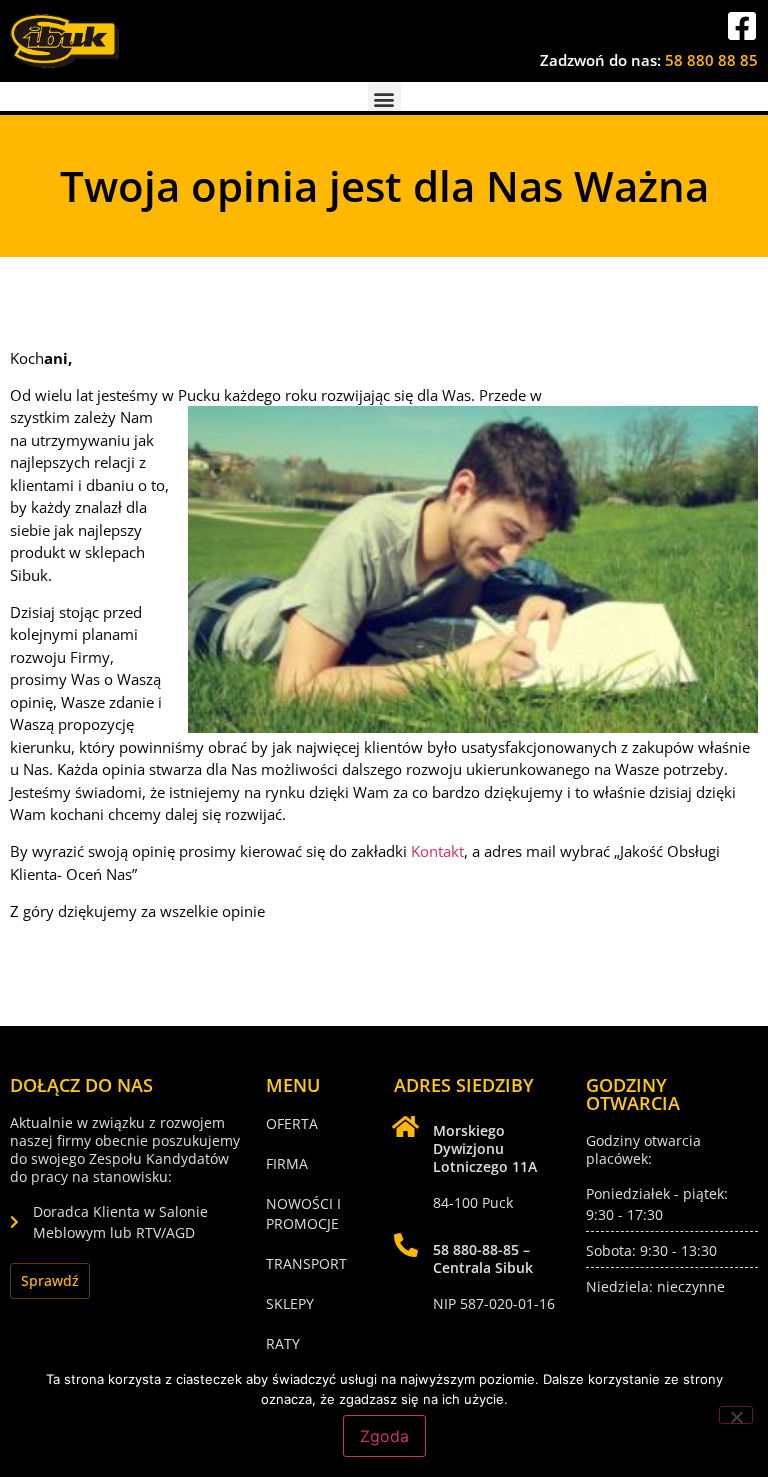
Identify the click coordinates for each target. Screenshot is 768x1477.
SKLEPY (290, 1303)
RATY (283, 1343)
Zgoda (384, 1436)
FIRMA (287, 1163)
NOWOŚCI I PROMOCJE (303, 1213)
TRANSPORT (306, 1263)
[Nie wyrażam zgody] (736, 1415)
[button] (384, 98)
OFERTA (292, 1123)
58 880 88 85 (711, 60)
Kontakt (437, 851)
